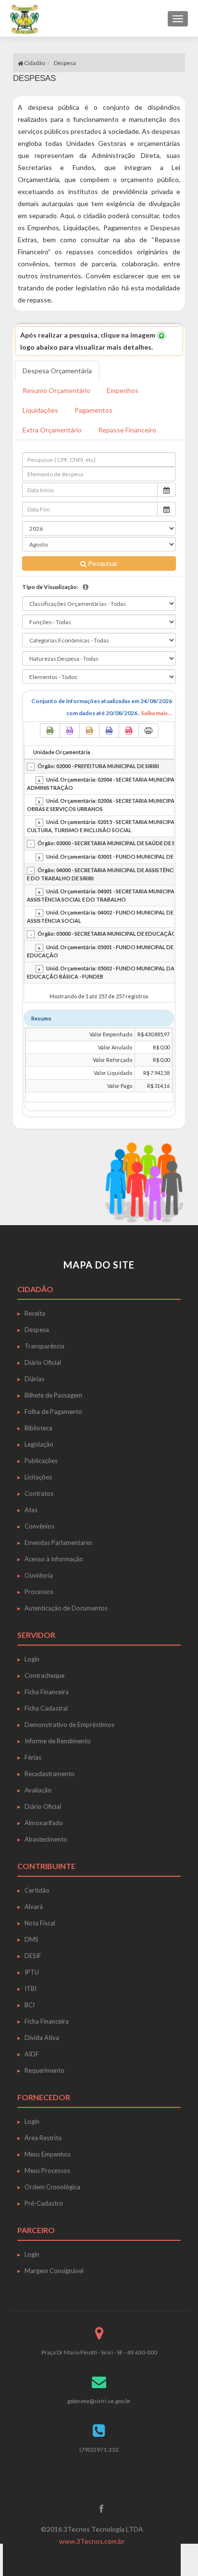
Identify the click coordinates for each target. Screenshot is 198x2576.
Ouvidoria (39, 1575)
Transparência (44, 1346)
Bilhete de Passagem (53, 1395)
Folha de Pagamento (53, 1412)
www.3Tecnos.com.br (92, 2541)
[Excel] (50, 731)
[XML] (89, 731)
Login (32, 1659)
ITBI (31, 1988)
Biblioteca (38, 1428)
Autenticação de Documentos (66, 1608)
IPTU (32, 1972)
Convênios (39, 1526)
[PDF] (129, 731)
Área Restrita (43, 2138)
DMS (31, 1939)
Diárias (34, 1379)
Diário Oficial (43, 1362)
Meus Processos (47, 2171)
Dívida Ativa (42, 2038)
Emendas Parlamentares (58, 1543)
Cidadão (34, 63)
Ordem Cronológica (52, 2187)
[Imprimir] (148, 731)
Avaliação (38, 1790)
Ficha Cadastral (46, 1708)
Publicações (41, 1461)
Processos (39, 1592)
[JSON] (109, 731)
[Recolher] (31, 767)
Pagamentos (93, 410)
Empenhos (123, 390)
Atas (31, 1510)
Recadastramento (49, 1774)
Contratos (39, 1493)
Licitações (38, 1477)
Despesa (37, 1330)
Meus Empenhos (48, 2154)
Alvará (34, 1907)
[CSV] (70, 731)
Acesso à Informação (54, 1559)
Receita (35, 1313)
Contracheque (44, 1675)
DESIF (33, 1956)
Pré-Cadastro (44, 2203)
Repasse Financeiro (127, 430)
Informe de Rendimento (58, 1741)
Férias (33, 1757)
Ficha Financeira (47, 1692)
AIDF (32, 2054)
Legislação (39, 1444)
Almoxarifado (44, 1823)
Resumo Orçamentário (56, 390)
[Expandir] (39, 780)
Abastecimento (46, 1839)
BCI (30, 2005)
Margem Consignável (54, 2271)
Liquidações (40, 410)
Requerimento (44, 2070)
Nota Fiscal (40, 1923)
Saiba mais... (156, 713)
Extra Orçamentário (52, 430)
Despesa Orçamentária (57, 371)
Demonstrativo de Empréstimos (69, 1725)
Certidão (37, 1890)
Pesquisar (102, 563)
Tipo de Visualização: (50, 587)
